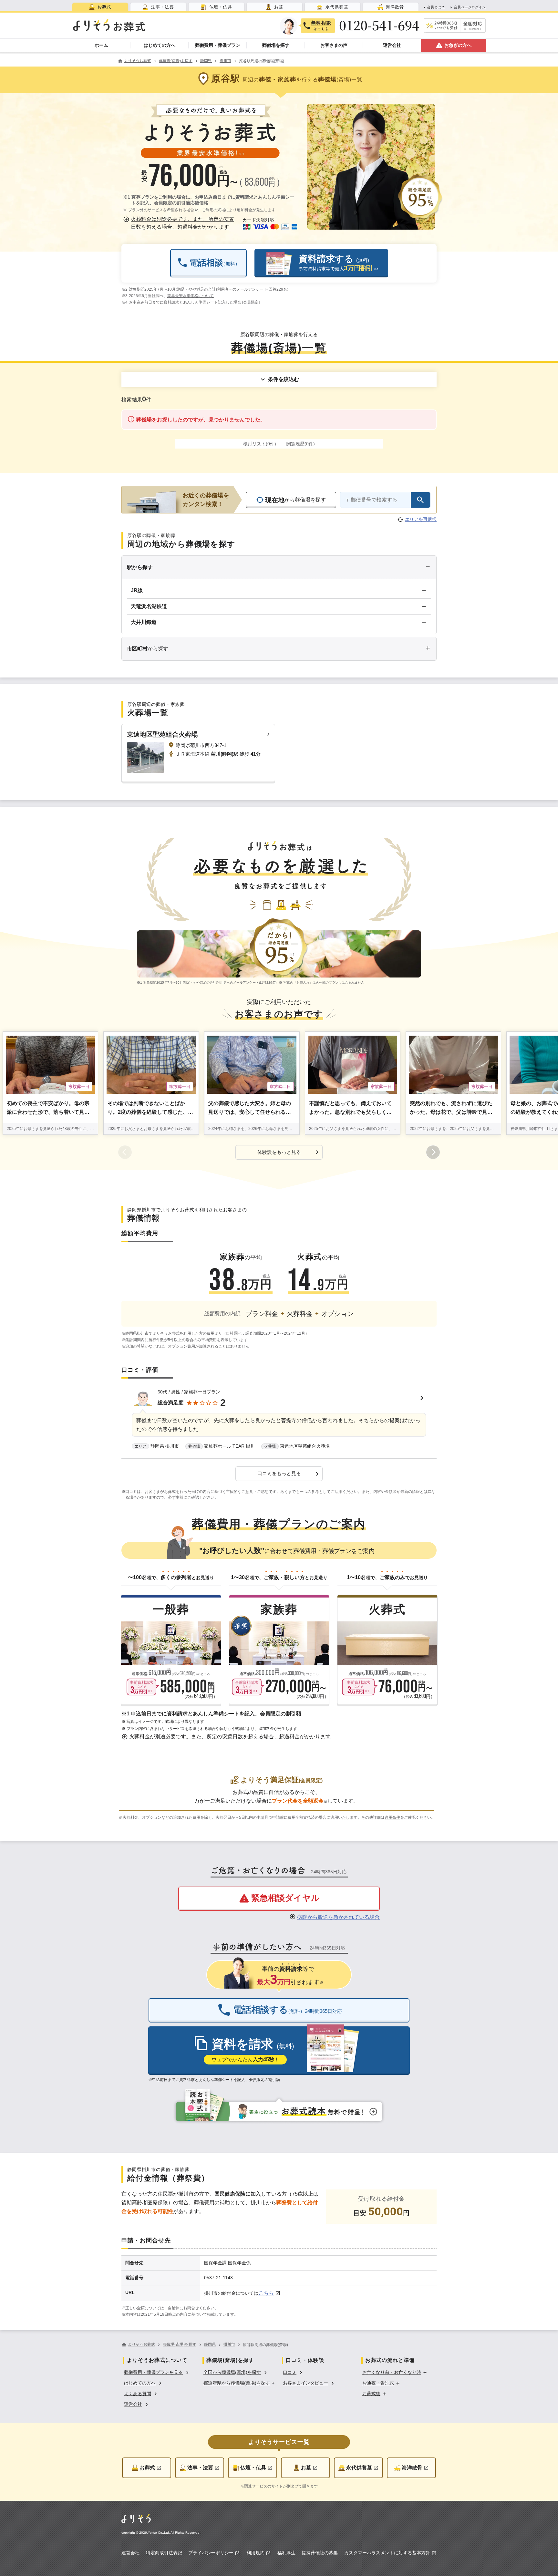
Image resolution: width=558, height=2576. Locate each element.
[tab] (100, 7)
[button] (180, 223)
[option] (157, 2372)
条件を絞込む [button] (284, 379)
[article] (279, 1420)
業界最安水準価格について (191, 296)
